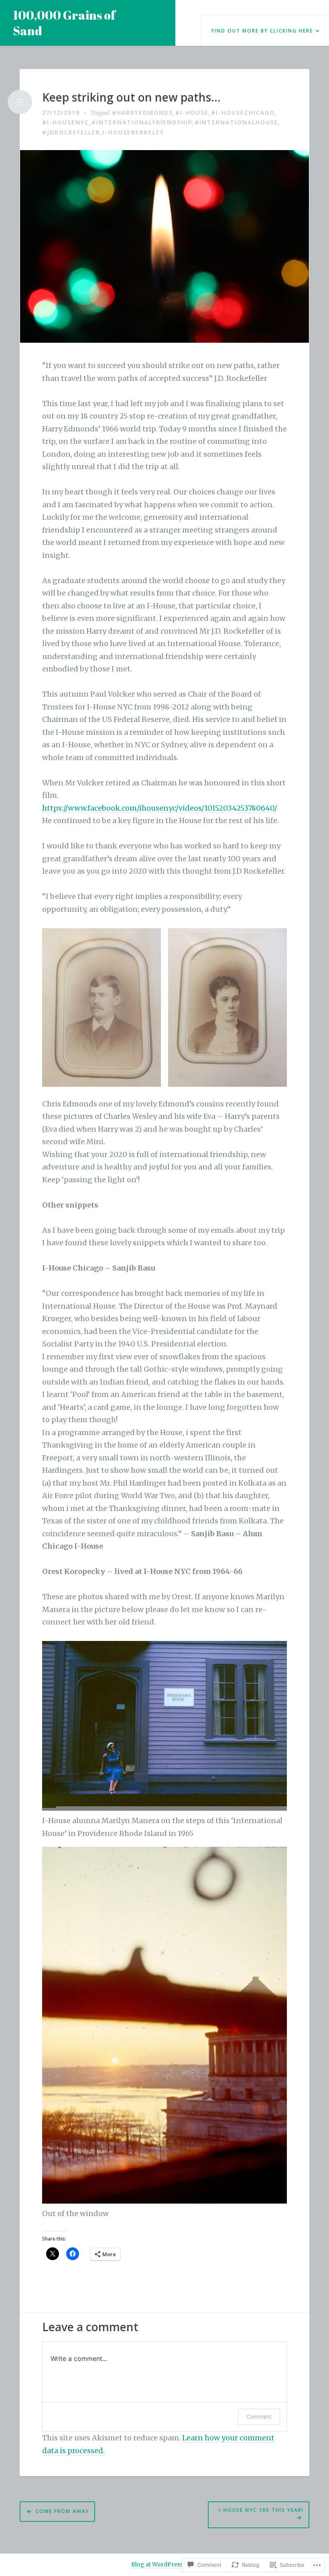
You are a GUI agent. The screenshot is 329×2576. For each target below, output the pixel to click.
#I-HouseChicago (243, 113)
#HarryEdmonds (142, 113)
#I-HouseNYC (66, 122)
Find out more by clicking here (262, 31)
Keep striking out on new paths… (131, 98)
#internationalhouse (237, 122)
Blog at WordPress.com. (164, 2564)
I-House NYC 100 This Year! (261, 2510)
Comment (259, 2416)
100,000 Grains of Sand (64, 23)
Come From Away (63, 2511)
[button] (102, 1007)
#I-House (192, 113)
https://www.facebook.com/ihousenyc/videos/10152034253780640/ (160, 808)
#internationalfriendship (142, 122)
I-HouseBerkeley (133, 132)
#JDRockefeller (71, 132)
